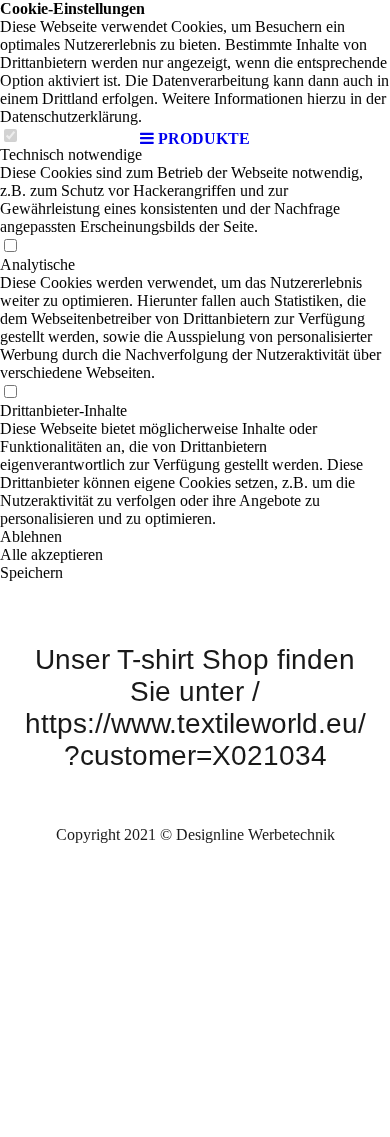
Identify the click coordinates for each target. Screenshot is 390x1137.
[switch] (10, 246)
